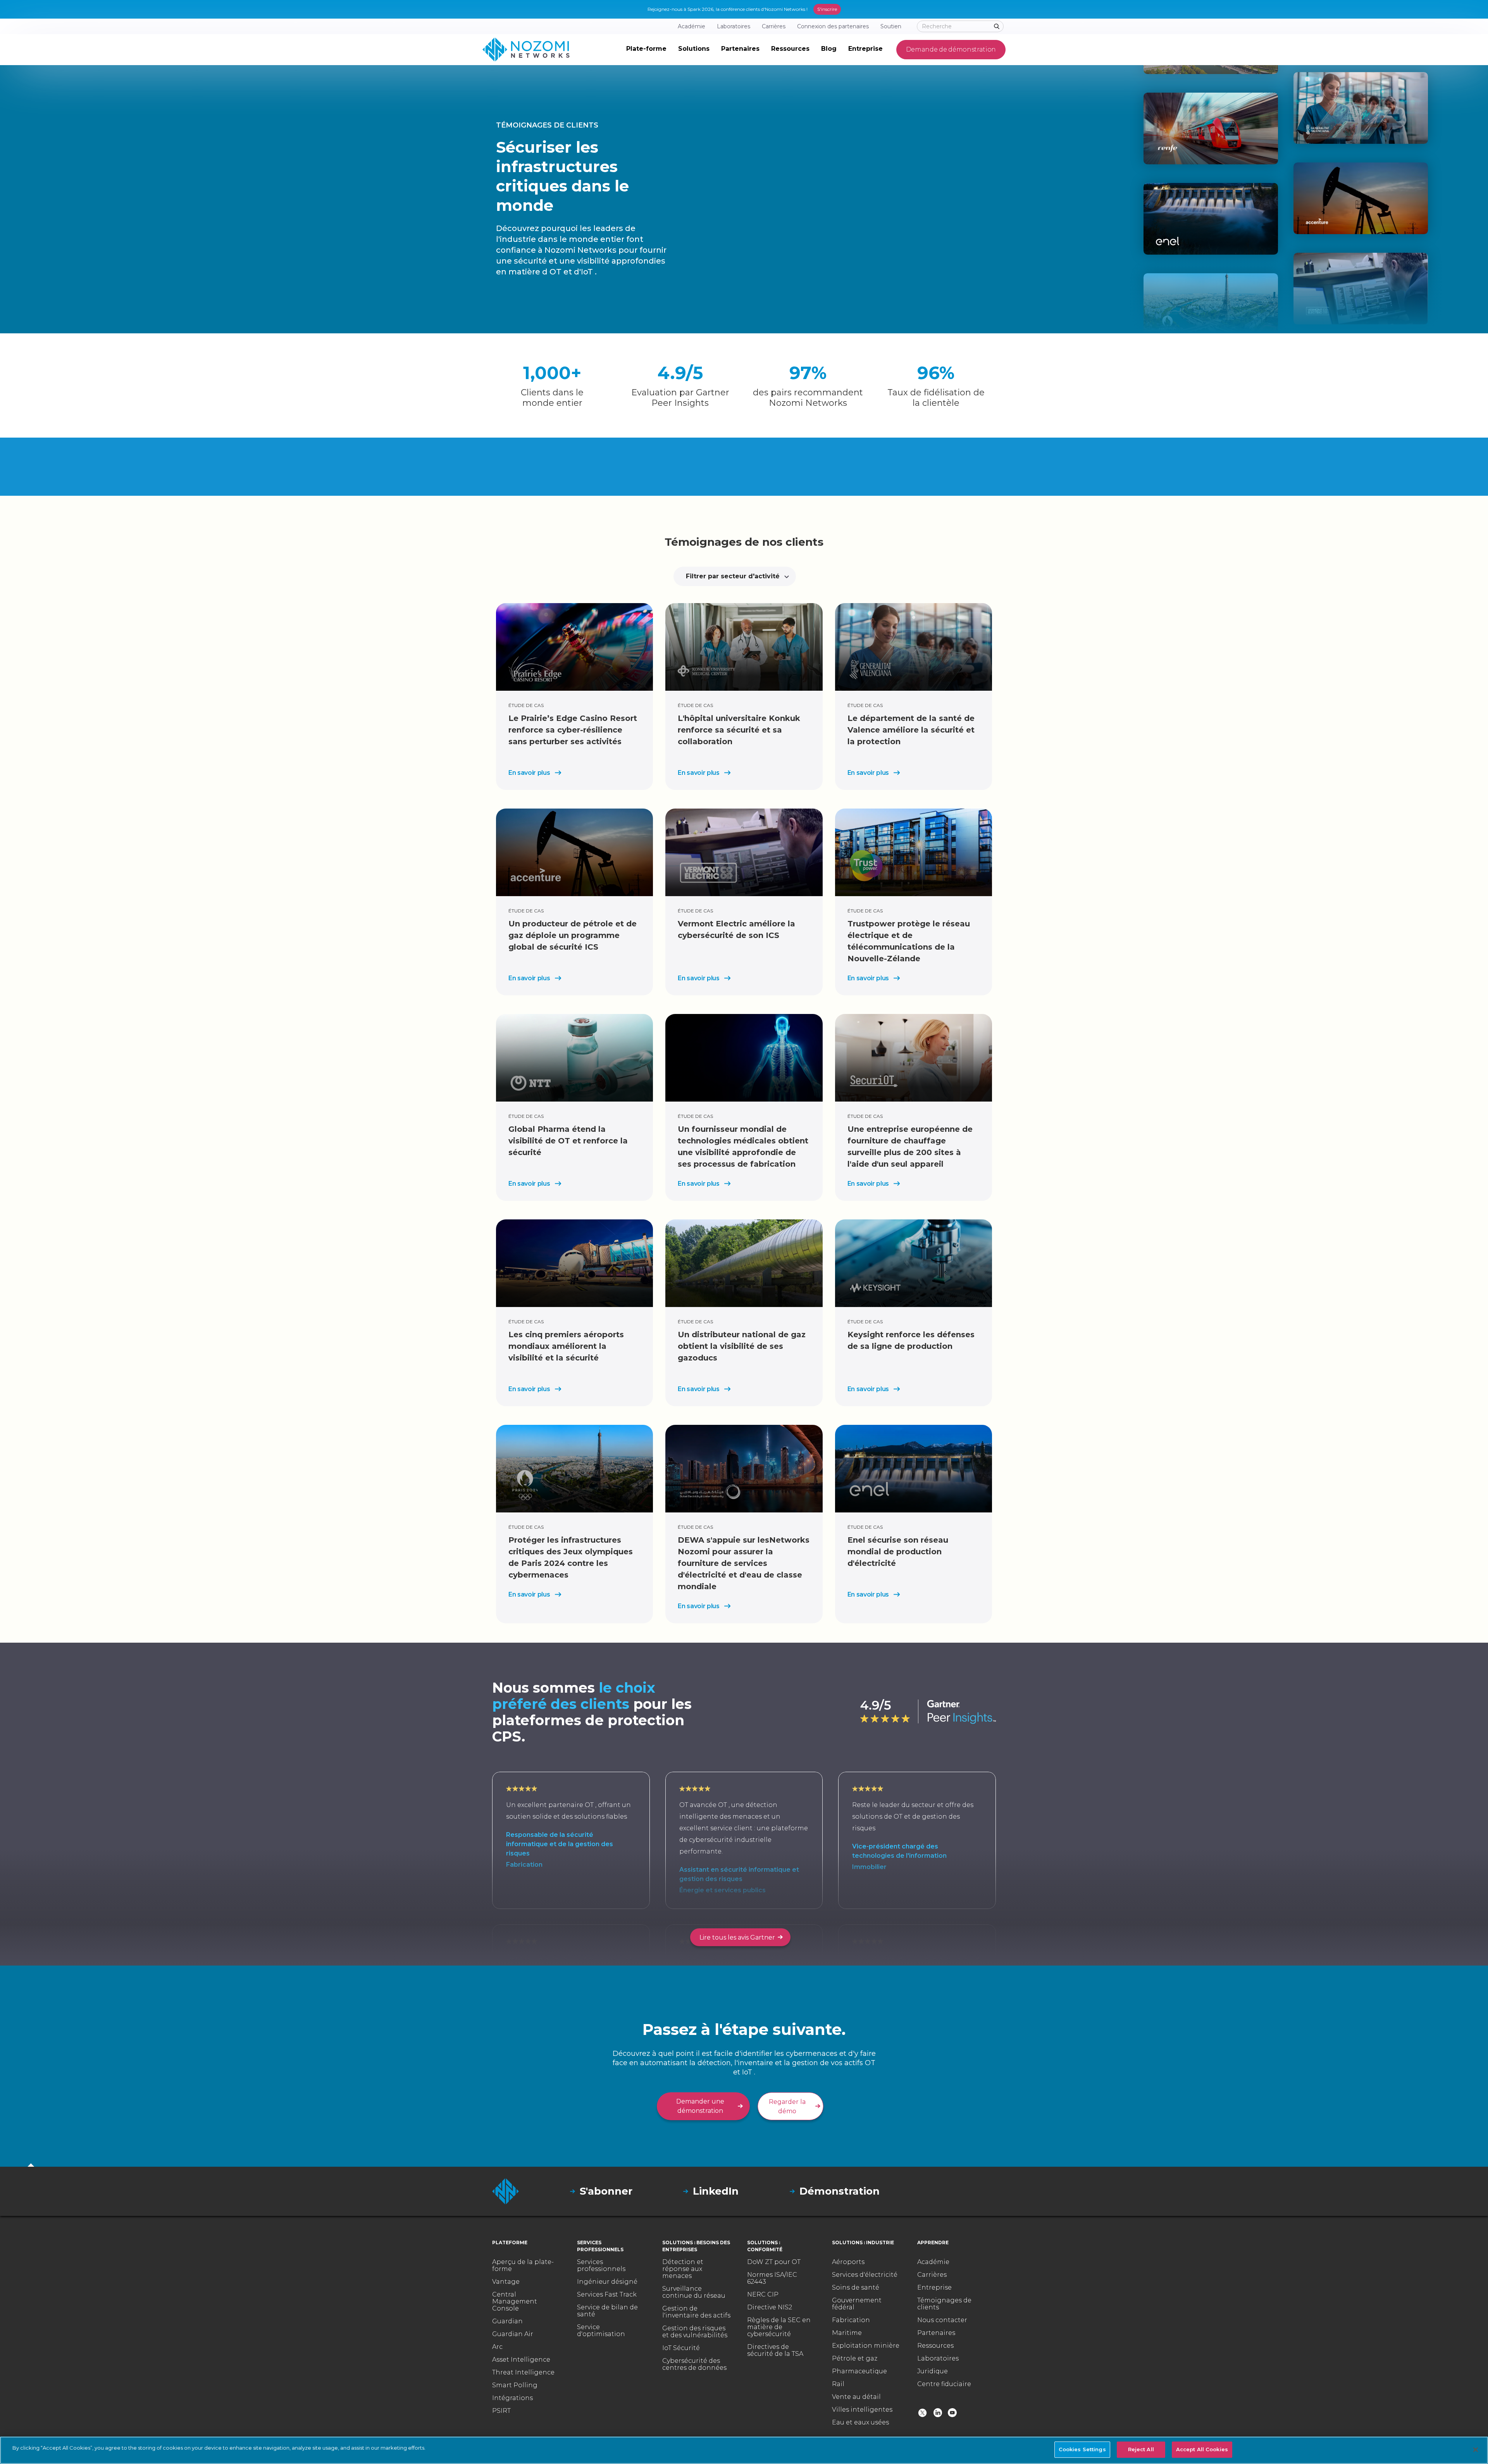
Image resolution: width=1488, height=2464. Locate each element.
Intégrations (512, 2398)
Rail (838, 2384)
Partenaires (936, 2333)
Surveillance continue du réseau (694, 2292)
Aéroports (848, 2262)
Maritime (847, 2333)
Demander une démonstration (700, 2106)
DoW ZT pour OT (774, 2262)
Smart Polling (515, 2385)
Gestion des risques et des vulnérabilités (695, 2332)
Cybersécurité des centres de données (694, 2364)
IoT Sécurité (681, 2348)
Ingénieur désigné (607, 2282)
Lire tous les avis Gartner (737, 1937)
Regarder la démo (787, 2106)
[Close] (1476, 2450)
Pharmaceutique (859, 2371)
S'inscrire (827, 9)
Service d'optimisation (601, 2331)
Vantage (506, 2282)
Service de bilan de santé (607, 2311)
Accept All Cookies (1202, 2449)
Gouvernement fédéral (857, 2304)
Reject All (1141, 2449)
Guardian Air (513, 2334)
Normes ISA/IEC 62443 (772, 2278)
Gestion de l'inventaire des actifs (696, 2312)
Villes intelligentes (862, 2410)
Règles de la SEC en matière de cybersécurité (779, 2327)
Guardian (507, 2321)
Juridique (933, 2371)
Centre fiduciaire (944, 2384)
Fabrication (851, 2320)
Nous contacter (942, 2320)
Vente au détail (856, 2397)
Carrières (932, 2275)
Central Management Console (515, 2302)
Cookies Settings (1082, 2449)
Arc (497, 2347)
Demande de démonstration (951, 49)
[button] (646, 50)
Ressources (935, 2346)
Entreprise (934, 2288)
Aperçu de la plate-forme (523, 2266)
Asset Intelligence (521, 2360)
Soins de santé (856, 2288)
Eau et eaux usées (860, 2423)
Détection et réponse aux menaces (683, 2269)
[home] (526, 50)
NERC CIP (763, 2295)
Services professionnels (601, 2266)
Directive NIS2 (770, 2307)
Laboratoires (938, 2359)
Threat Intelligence (523, 2373)
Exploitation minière (866, 2346)
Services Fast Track (607, 2295)
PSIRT (501, 2411)
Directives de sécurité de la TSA (775, 2350)
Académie (933, 2262)
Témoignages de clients (944, 2304)
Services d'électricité (865, 2275)
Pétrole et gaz (855, 2359)
